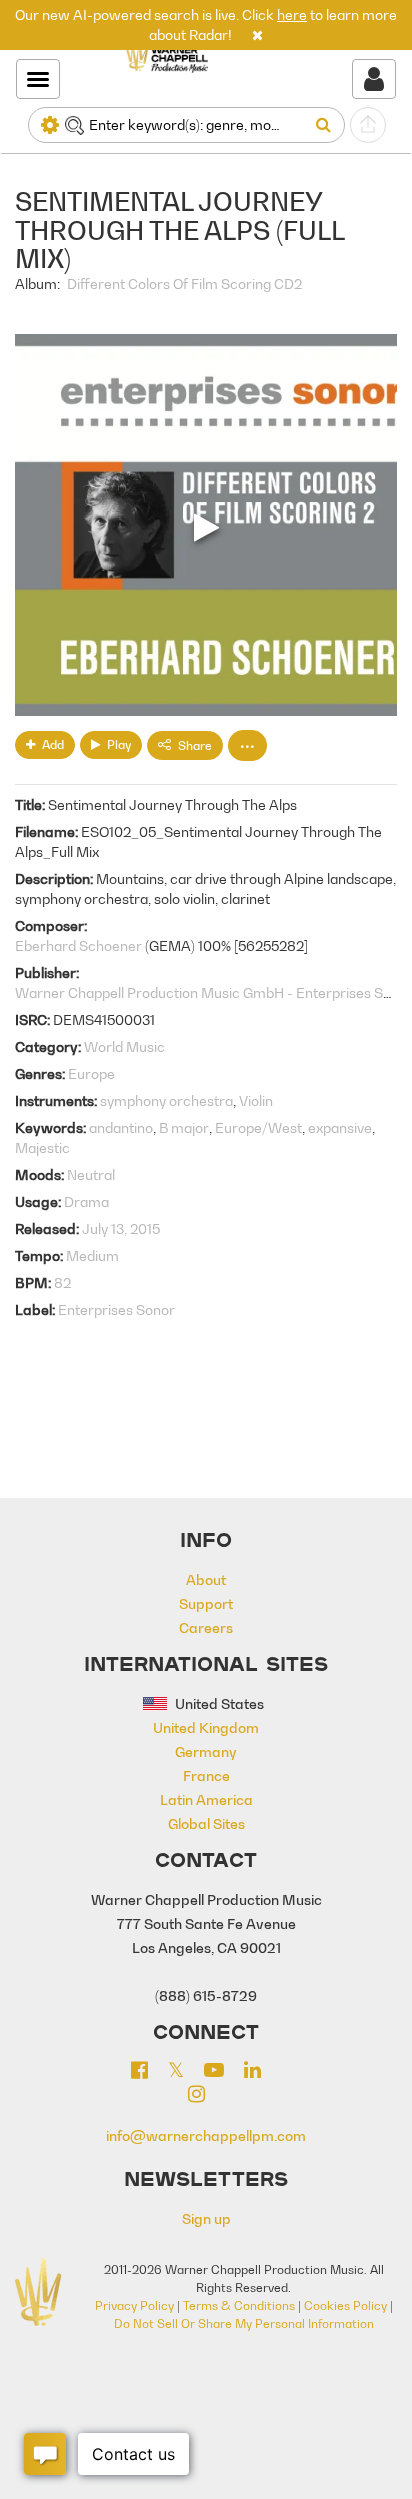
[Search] (327, 125)
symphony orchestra (166, 1100)
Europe (91, 1073)
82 (62, 1282)
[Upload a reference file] (368, 125)
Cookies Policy (345, 2305)
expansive (340, 1127)
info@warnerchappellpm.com (206, 2135)
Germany (206, 1751)
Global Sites (206, 1823)
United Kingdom (206, 1727)
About (206, 1579)
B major (184, 1127)
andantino (121, 1127)
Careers (206, 1627)
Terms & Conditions (239, 2305)
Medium (92, 1255)
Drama (86, 1201)
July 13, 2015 (121, 1228)
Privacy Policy (134, 2305)
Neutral (91, 1174)
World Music (124, 1046)
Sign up (206, 2218)
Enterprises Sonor (116, 1309)
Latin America (206, 1799)
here (292, 14)
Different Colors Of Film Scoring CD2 (184, 283)
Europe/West (258, 1127)
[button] (257, 34)
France (206, 1775)
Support (206, 1603)
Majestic (42, 1147)
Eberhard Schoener (78, 945)
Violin (256, 1100)
